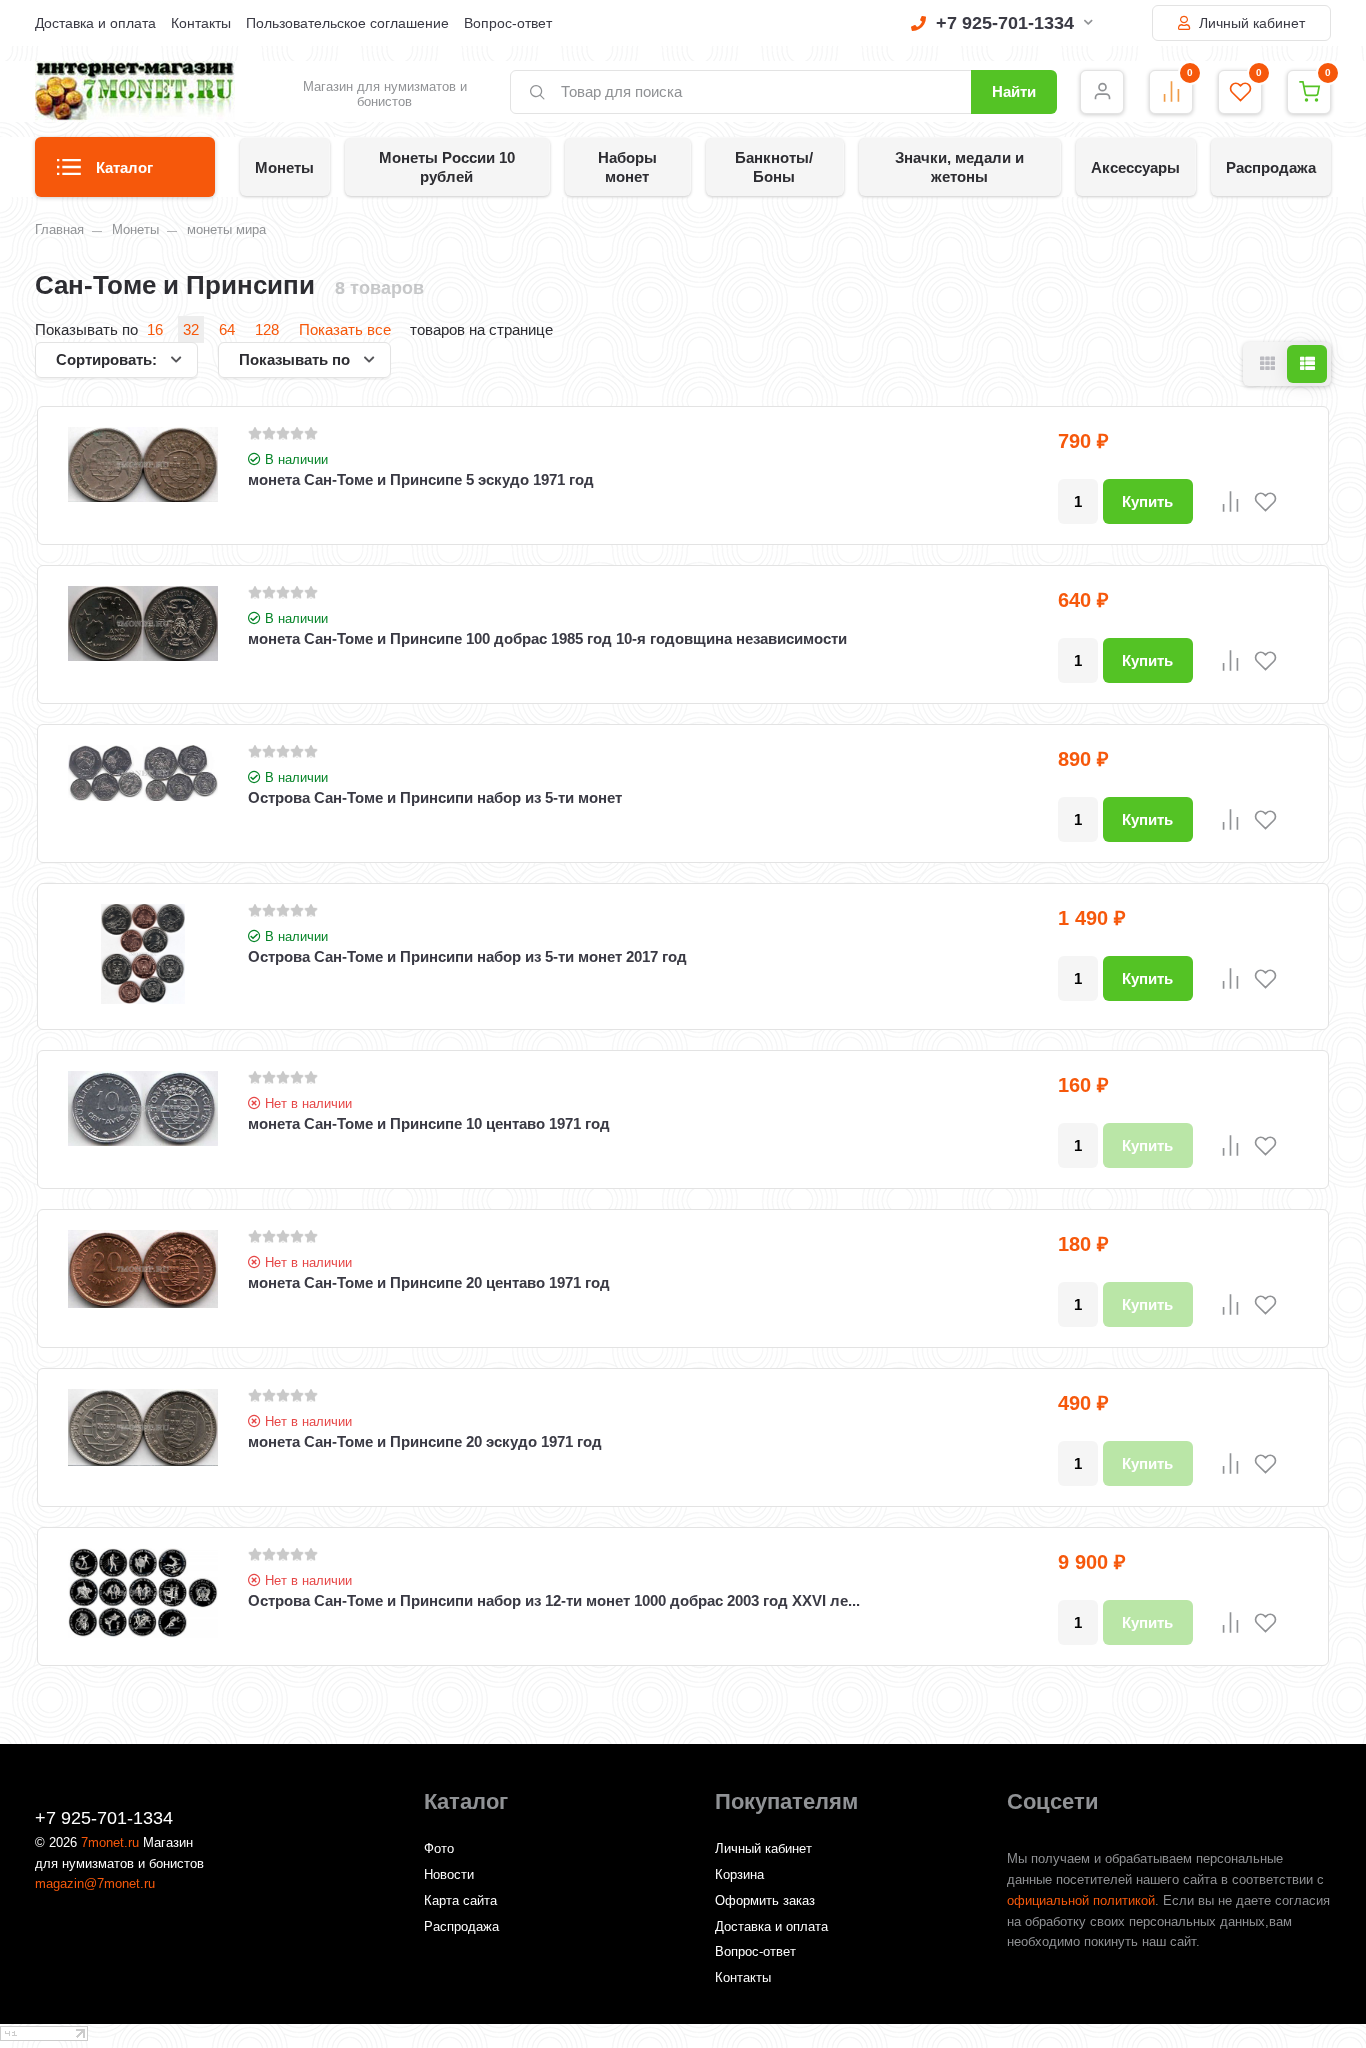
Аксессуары (1135, 167)
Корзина (739, 1874)
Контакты (201, 23)
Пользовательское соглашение (347, 23)
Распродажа (1271, 167)
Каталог (124, 167)
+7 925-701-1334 (1005, 23)
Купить (1147, 501)
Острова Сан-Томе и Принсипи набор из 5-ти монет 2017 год (467, 956)
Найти (1014, 91)
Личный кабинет (1250, 23)
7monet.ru (110, 1842)
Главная (59, 229)
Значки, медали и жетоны (959, 167)
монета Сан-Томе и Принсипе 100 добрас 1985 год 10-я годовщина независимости (547, 638)
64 (227, 329)
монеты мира (226, 229)
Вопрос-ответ (508, 23)
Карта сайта (460, 1900)
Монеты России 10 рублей (447, 167)
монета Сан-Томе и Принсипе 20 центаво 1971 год (429, 1282)
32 (191, 329)
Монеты (284, 167)
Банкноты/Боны (774, 167)
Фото (439, 1848)
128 (267, 329)
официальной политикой (1081, 1900)
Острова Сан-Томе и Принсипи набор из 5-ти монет (435, 797)
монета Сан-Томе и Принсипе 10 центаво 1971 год (429, 1123)
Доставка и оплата (95, 23)
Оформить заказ (765, 1900)
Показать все (345, 329)
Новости (449, 1874)
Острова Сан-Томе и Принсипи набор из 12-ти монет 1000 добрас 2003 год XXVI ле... (554, 1600)
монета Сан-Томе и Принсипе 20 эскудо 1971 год (425, 1441)
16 (155, 329)
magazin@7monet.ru (95, 1883)
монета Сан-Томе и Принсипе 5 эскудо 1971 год (421, 479)
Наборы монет (627, 167)
